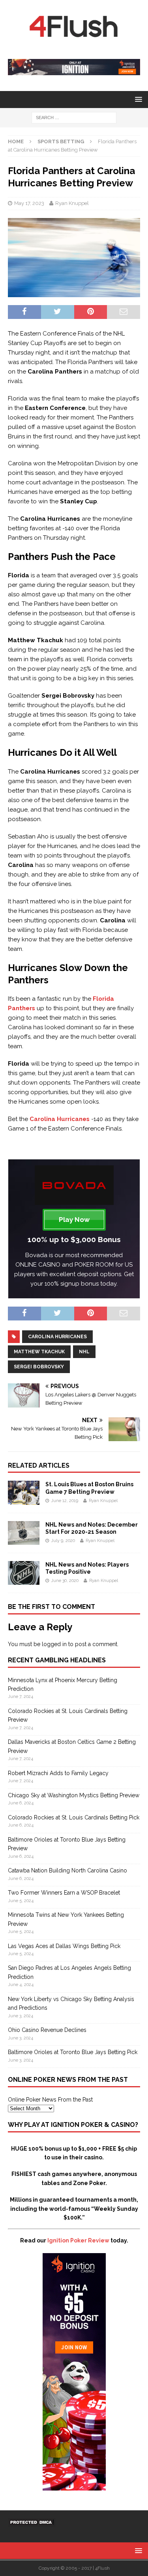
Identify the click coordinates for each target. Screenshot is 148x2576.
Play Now (74, 1220)
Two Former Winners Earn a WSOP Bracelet (64, 1893)
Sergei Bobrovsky (39, 1367)
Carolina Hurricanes (57, 1337)
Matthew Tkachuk (39, 1352)
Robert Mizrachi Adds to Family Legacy (58, 1773)
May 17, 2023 (29, 203)
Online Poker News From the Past (50, 2100)
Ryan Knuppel (72, 203)
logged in (54, 1644)
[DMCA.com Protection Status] (32, 2522)
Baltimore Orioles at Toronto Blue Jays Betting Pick (73, 2052)
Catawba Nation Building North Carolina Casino (67, 1870)
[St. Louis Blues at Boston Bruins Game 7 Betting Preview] (24, 1500)
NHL (84, 1352)
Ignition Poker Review (78, 2240)
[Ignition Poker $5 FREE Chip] (74, 2486)
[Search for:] (74, 118)
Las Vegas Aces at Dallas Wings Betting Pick (64, 1946)
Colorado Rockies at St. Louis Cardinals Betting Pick (74, 1817)
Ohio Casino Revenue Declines (47, 2030)
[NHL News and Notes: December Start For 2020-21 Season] (24, 1540)
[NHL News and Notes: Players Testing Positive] (24, 1580)
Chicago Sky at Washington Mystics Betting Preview (74, 1795)
